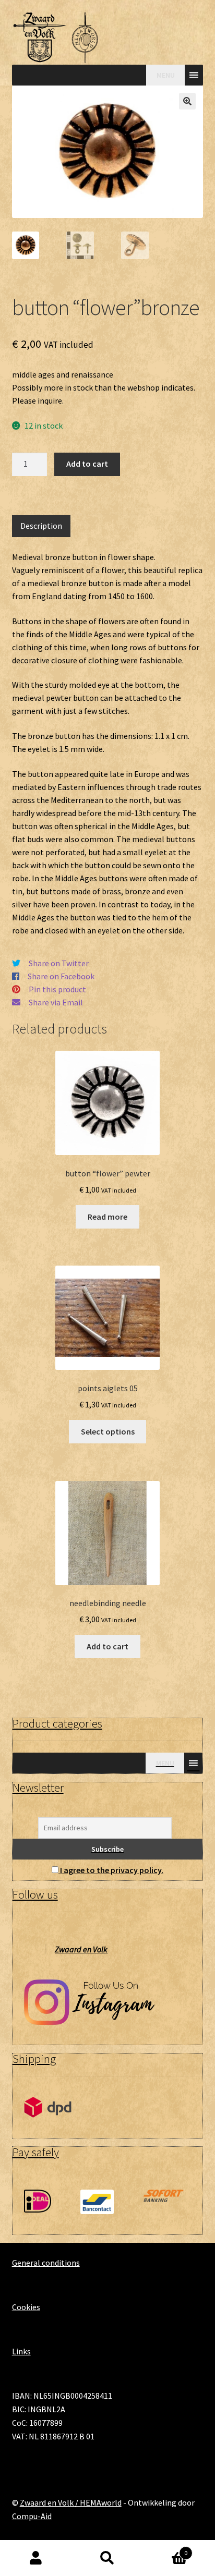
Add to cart (87, 464)
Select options (108, 1431)
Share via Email (56, 1002)
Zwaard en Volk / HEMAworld (71, 2502)
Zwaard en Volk (81, 1949)
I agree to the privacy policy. (112, 1870)
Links (21, 2351)
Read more (107, 1217)
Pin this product (57, 989)
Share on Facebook (61, 976)
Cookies (26, 2307)
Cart (166, 2549)
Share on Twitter (59, 963)
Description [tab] (41, 526)
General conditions (46, 2263)
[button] (187, 101)
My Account (36, 2558)
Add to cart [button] (107, 1646)
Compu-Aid (32, 2516)
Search (107, 2558)
